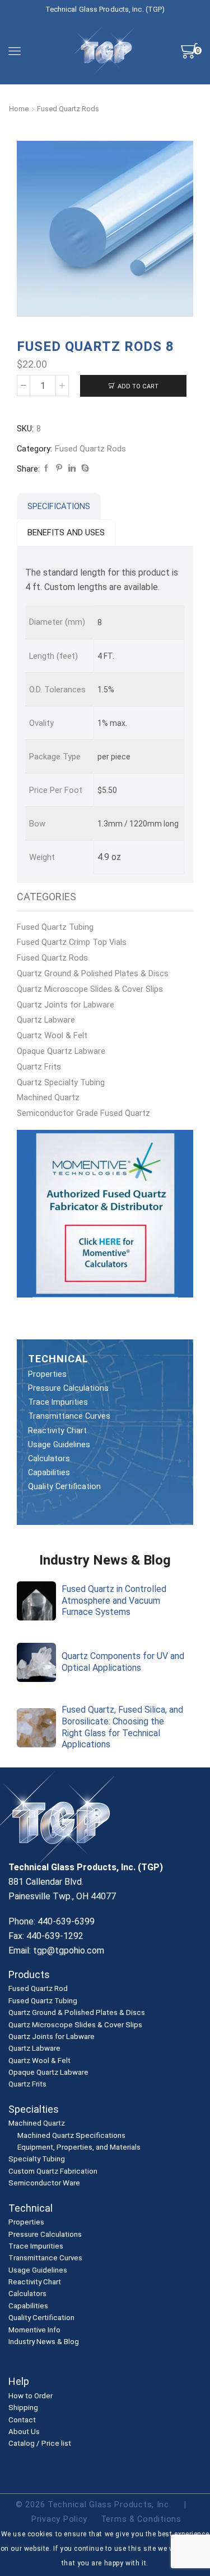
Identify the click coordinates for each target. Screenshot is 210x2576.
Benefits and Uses (66, 533)
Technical (31, 2208)
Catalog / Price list (40, 2444)
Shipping (23, 2408)
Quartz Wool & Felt (52, 1035)
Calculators (49, 1458)
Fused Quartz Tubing (55, 927)
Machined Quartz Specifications (71, 2135)
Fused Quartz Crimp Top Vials (72, 942)
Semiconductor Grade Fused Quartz (83, 1113)
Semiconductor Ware (44, 2183)
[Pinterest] (59, 469)
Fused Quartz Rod (38, 1989)
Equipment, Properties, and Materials (79, 2147)
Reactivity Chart (57, 1430)
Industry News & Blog (44, 2342)
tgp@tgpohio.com (69, 1950)
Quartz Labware (46, 1020)
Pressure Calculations (68, 1388)
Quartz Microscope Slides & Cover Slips (90, 989)
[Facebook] (46, 469)
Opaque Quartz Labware (61, 1051)
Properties (47, 1374)
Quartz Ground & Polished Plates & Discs (93, 973)
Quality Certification (64, 1486)
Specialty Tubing (37, 2159)
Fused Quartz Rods (68, 109)
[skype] (84, 469)
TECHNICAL (58, 1359)
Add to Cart (138, 386)
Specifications (59, 506)
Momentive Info (34, 2330)
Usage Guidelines (59, 1444)
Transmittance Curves (69, 1416)
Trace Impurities (58, 1402)
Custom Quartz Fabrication (53, 2171)
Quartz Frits (39, 1067)
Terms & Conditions (141, 2519)
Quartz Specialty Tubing (61, 1082)
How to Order (31, 2396)
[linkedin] (72, 469)
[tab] (59, 506)
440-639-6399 (66, 1921)
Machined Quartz (48, 1097)
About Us (24, 2432)
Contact (22, 2420)
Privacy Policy (59, 2519)
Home (19, 109)
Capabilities (49, 1472)
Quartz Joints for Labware (66, 1005)
